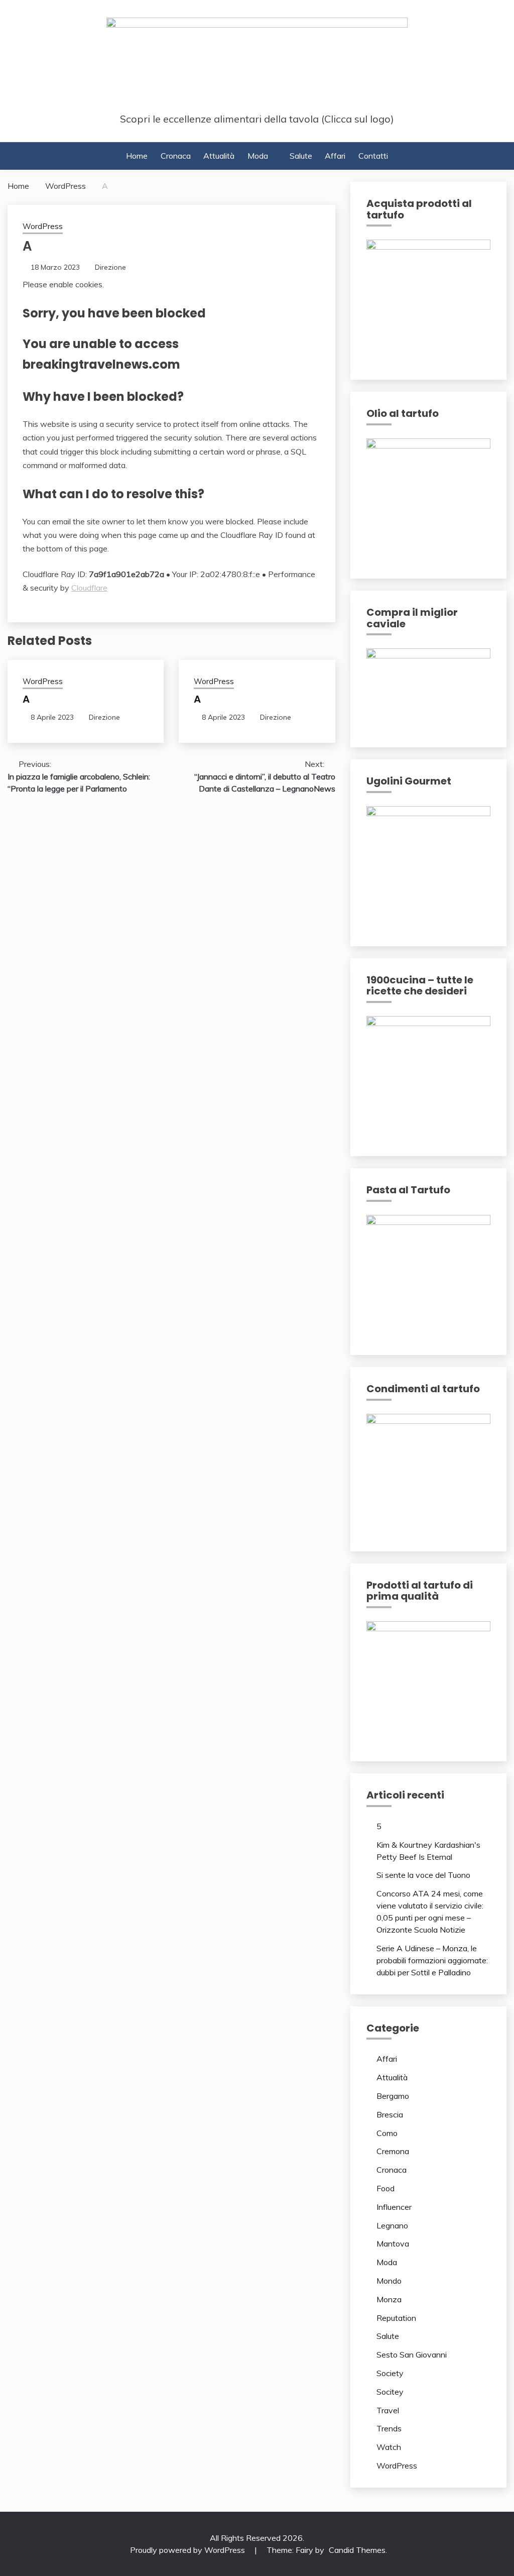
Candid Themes (357, 2550)
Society (390, 2373)
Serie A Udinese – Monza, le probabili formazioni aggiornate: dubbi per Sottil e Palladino (432, 1960)
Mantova (393, 2244)
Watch (389, 2447)
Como (387, 2133)
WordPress (43, 226)
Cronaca (176, 156)
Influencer (394, 2207)
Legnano (392, 2225)
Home (137, 156)
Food (385, 2188)
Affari (335, 156)
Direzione (110, 267)
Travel (388, 2410)
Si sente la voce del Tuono (423, 1875)
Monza (389, 2299)
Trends (389, 2428)
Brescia (390, 2114)
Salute (301, 156)
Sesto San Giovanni (412, 2355)
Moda (258, 156)
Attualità (219, 156)
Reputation (396, 2318)
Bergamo (393, 2096)
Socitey (390, 2392)
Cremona (393, 2151)
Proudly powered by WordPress (188, 2550)
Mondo (389, 2281)
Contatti (373, 156)
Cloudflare (89, 588)
